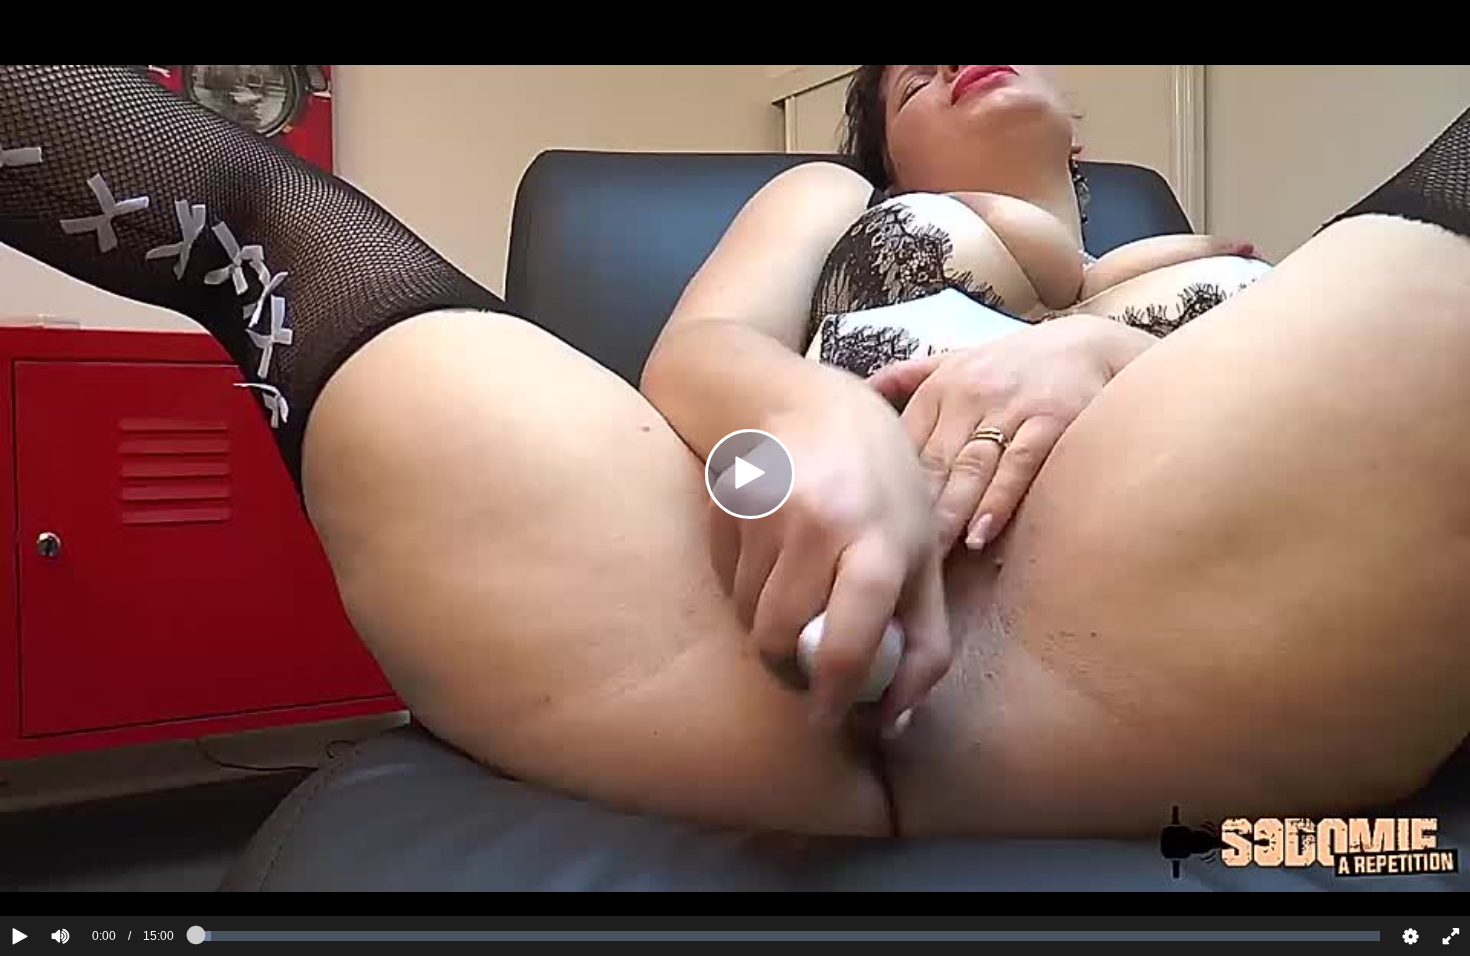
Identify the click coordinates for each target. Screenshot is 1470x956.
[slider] (94, 875)
